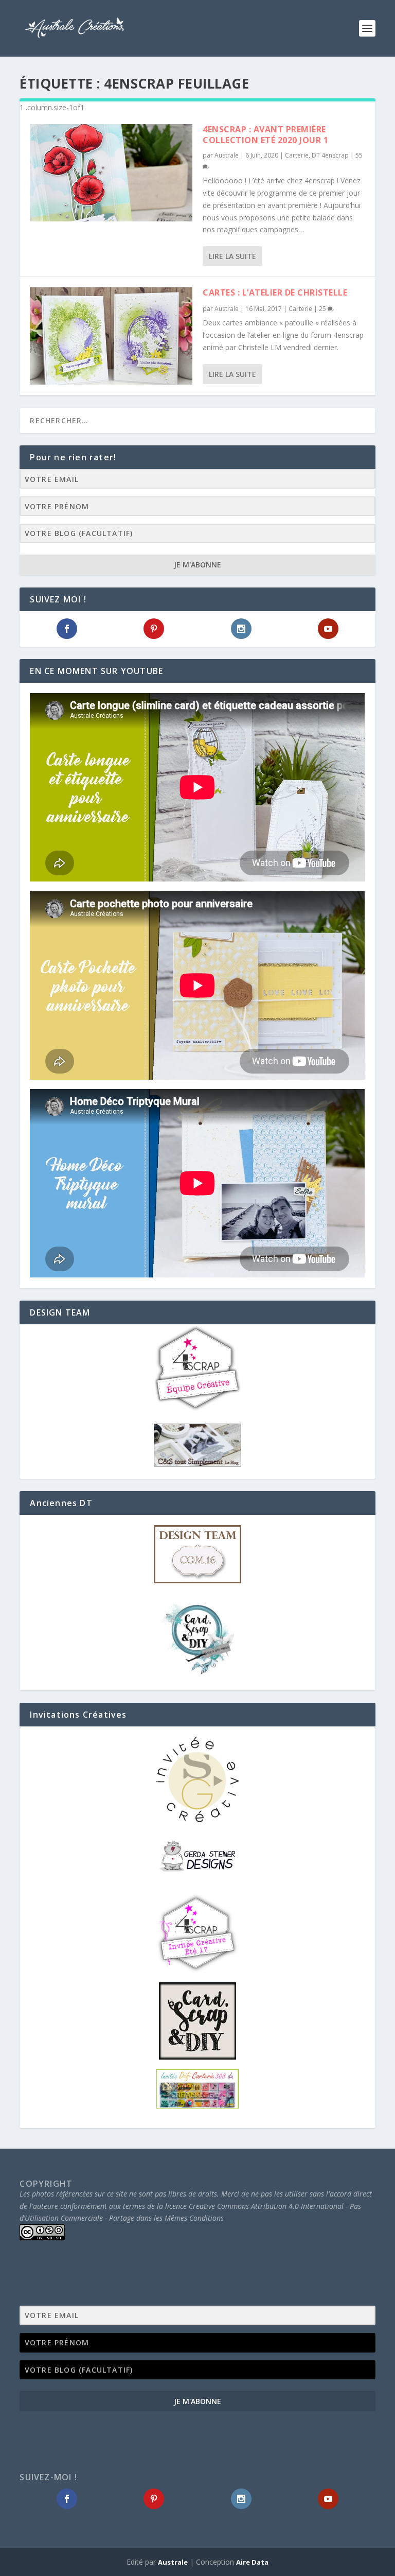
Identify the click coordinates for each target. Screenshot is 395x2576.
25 (323, 309)
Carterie (297, 155)
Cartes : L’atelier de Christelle (275, 292)
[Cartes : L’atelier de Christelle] (111, 336)
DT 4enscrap (330, 155)
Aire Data (252, 2562)
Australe (227, 155)
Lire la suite (232, 256)
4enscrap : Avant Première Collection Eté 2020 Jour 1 (265, 135)
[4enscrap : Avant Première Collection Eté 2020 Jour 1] (111, 173)
